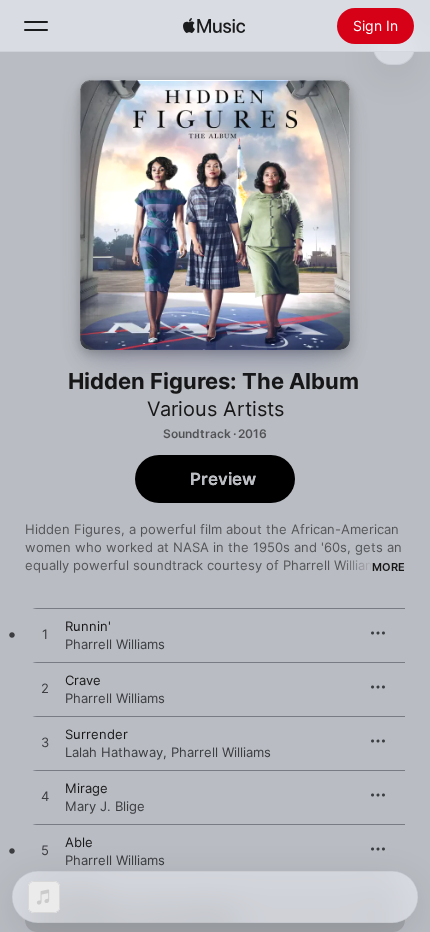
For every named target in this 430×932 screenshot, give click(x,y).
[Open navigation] (36, 26)
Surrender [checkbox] (96, 734)
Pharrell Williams (115, 644)
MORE (388, 567)
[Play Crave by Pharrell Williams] (45, 689)
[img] (214, 26)
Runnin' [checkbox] (88, 626)
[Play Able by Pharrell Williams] (45, 851)
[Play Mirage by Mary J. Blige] (45, 797)
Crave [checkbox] (83, 680)
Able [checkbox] (79, 842)
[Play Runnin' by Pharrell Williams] (45, 635)
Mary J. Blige (105, 806)
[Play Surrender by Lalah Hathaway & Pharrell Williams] (45, 743)
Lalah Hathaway (114, 752)
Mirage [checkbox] (86, 788)
